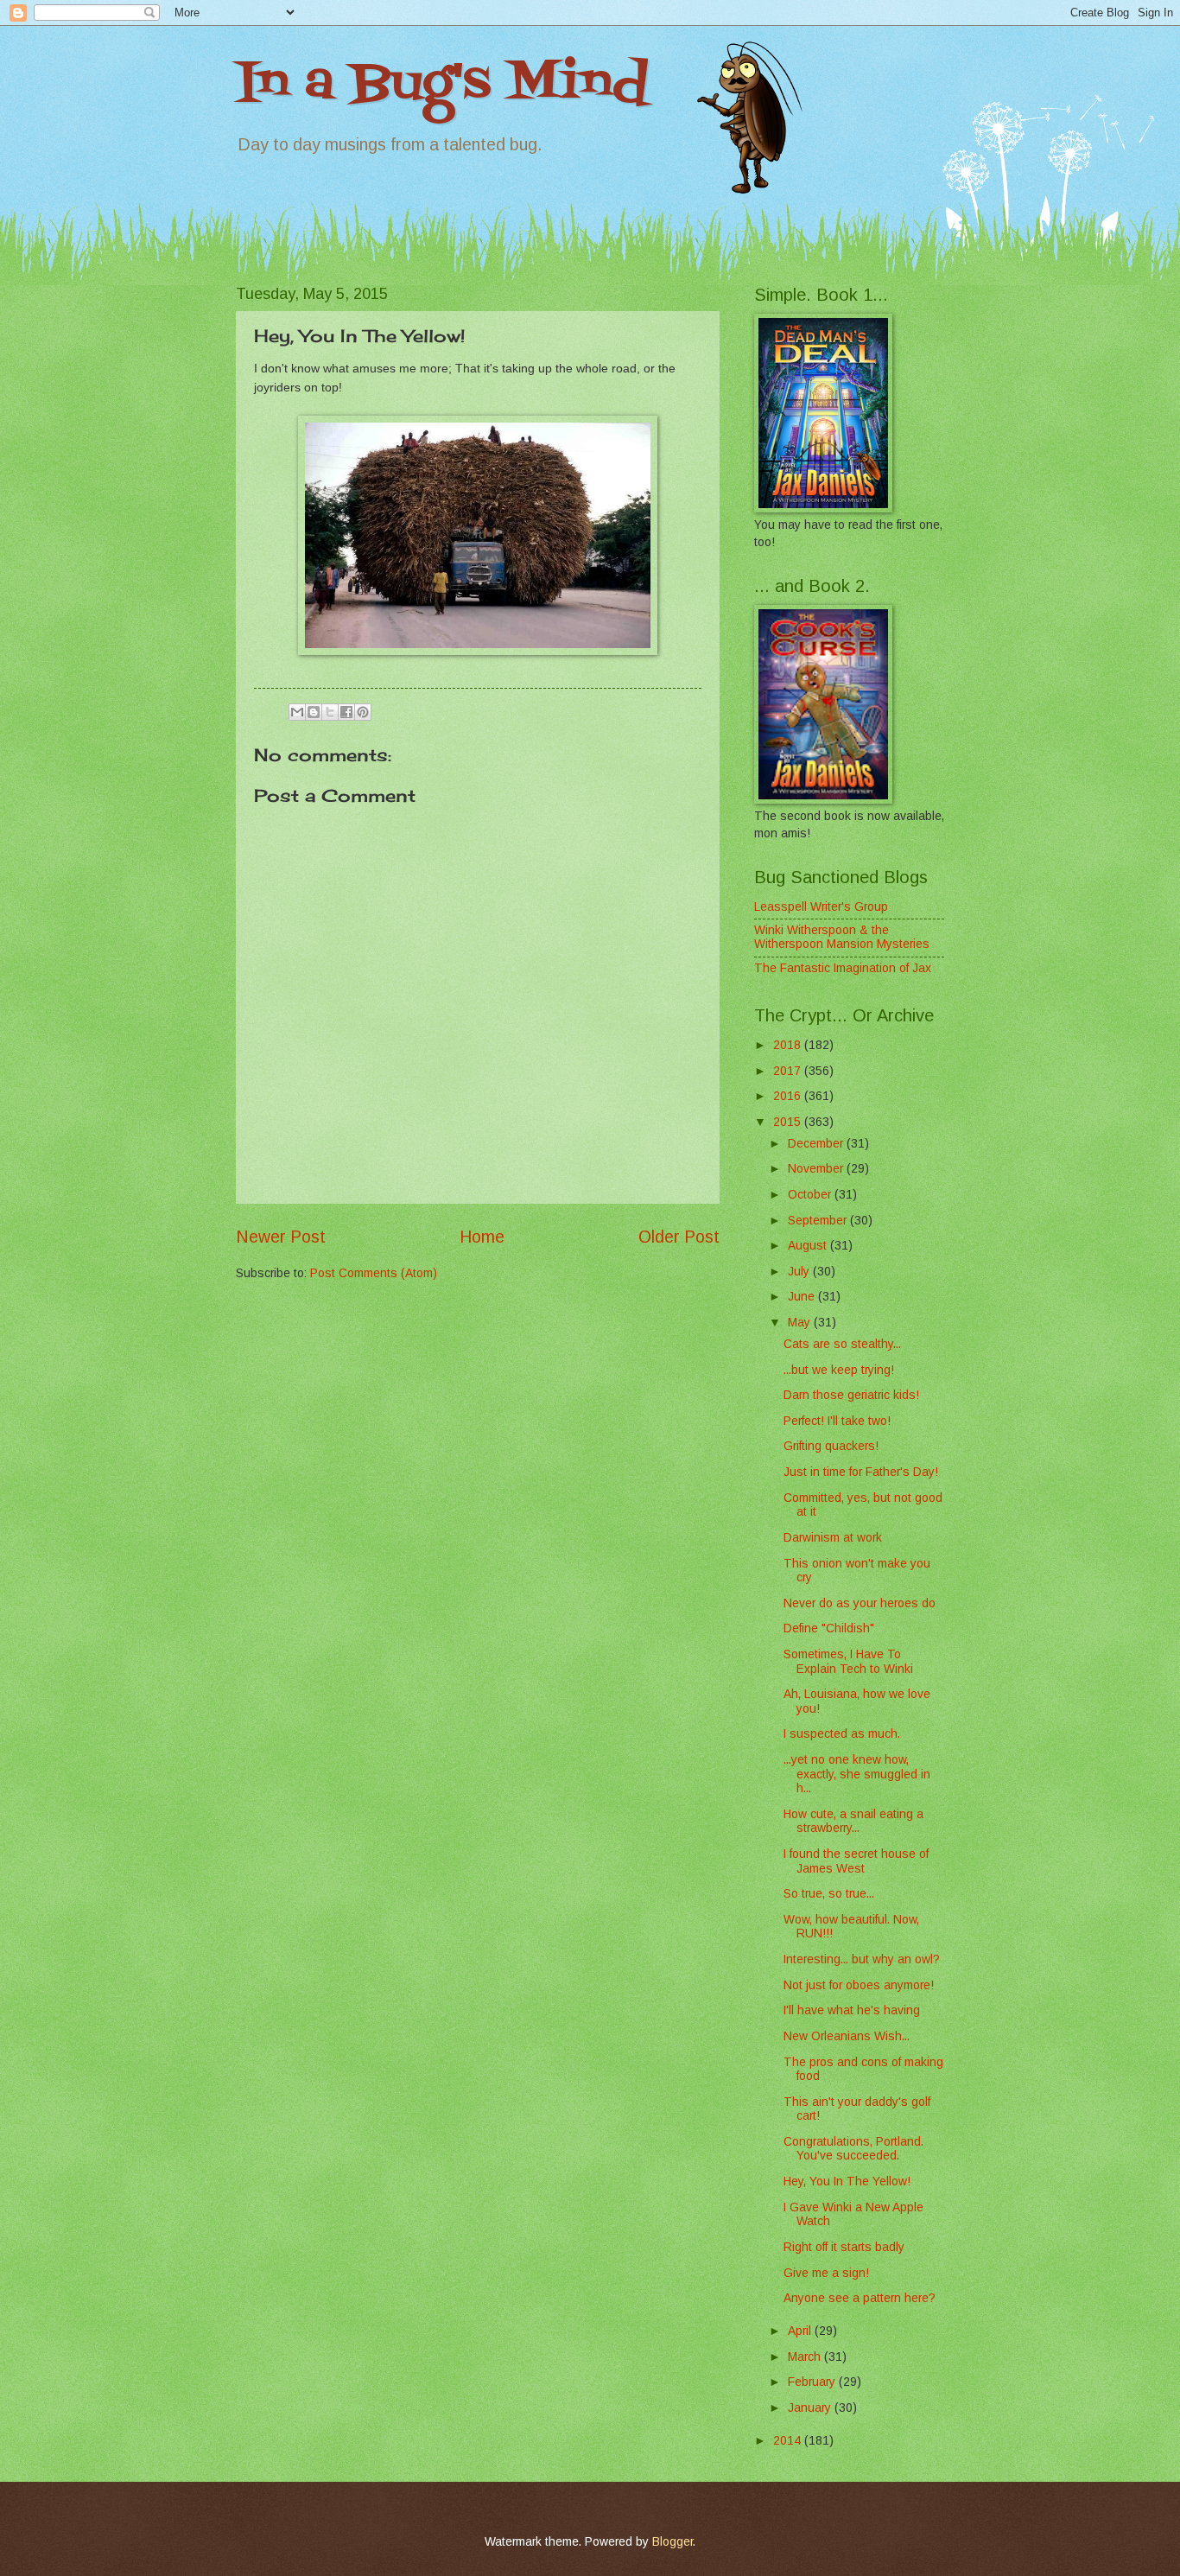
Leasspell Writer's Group (821, 907)
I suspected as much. (842, 1734)
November (817, 1169)
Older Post (679, 1237)
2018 (789, 1045)
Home (482, 1237)
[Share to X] (330, 712)
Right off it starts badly (844, 2247)
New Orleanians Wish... (847, 2036)
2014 (789, 2441)
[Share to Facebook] (346, 712)
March (806, 2357)
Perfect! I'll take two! (837, 1421)
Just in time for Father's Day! (861, 1472)
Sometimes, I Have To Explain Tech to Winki (848, 1662)
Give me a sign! (826, 2273)
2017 (789, 1071)
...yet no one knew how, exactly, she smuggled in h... (857, 1774)
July (800, 1272)
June (803, 1297)
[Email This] (297, 712)
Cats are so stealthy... (842, 1344)
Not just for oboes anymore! (859, 1985)
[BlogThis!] (314, 712)
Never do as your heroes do (860, 1603)
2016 (789, 1096)
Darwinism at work (833, 1538)
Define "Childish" (829, 1628)
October (811, 1195)
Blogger (672, 2542)
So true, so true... (829, 1894)
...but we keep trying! (839, 1370)
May (801, 1323)
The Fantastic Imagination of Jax (843, 968)
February (813, 2382)
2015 (789, 1122)
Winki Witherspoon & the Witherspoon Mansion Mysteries (842, 938)
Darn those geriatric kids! (851, 1395)
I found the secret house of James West (856, 1861)
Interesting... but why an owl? (862, 1959)
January (811, 2408)
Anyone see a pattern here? (860, 2298)
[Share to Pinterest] (363, 712)
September (819, 1221)
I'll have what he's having (852, 2010)
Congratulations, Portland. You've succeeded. (853, 2149)
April (801, 2331)
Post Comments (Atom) (374, 1273)
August (809, 1246)
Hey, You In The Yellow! (847, 2182)
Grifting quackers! (831, 1446)
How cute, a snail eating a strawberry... (853, 1822)
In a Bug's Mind (442, 84)
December (817, 1144)
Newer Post (281, 1237)
